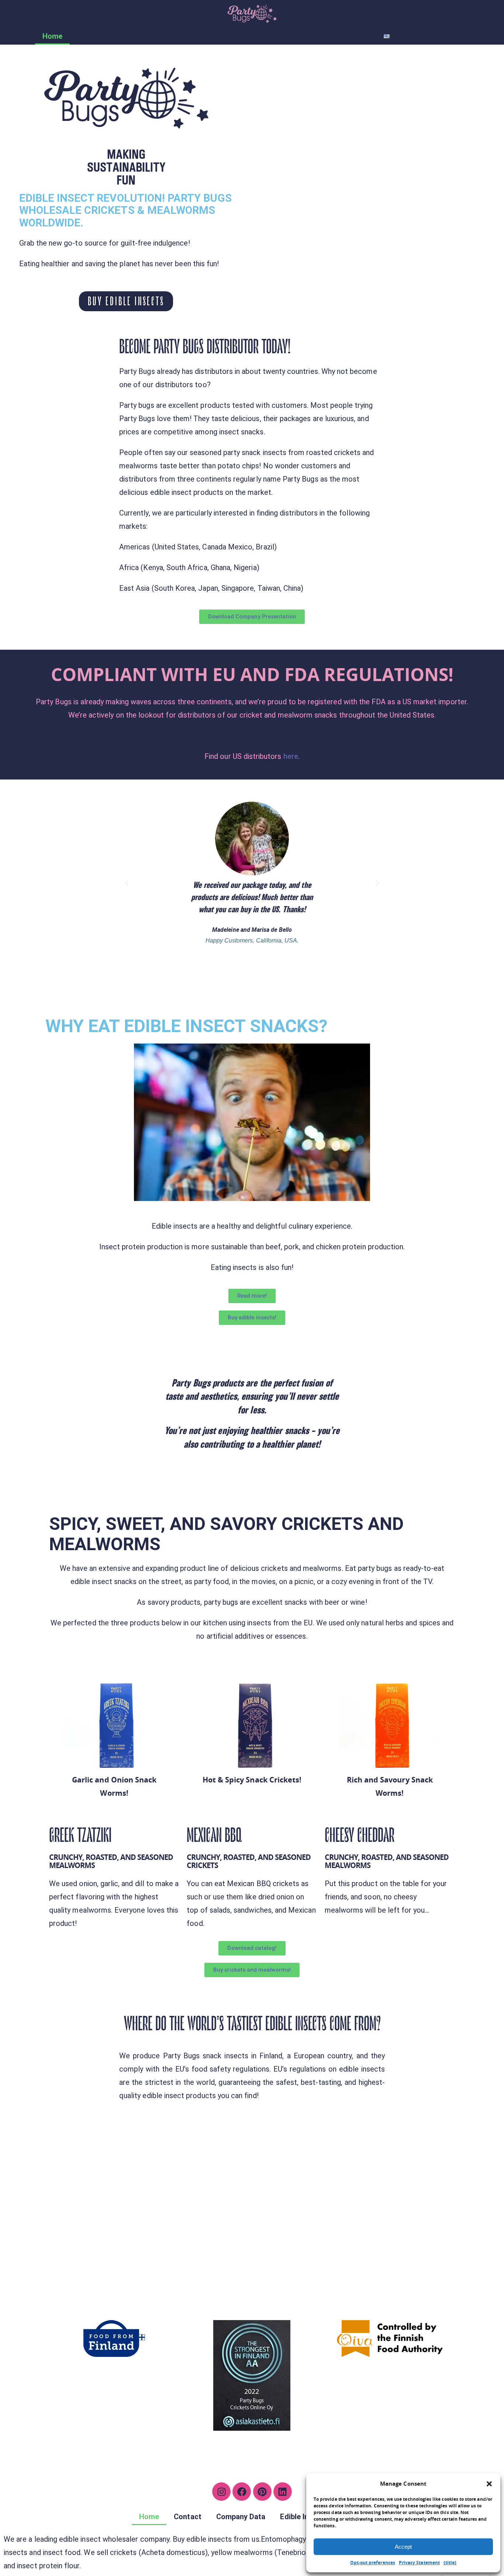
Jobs (185, 36)
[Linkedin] (283, 2492)
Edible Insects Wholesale (296, 36)
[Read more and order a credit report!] (252, 2375)
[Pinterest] (262, 2492)
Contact (187, 2517)
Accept (403, 2547)
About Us (224, 36)
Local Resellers (103, 36)
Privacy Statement (419, 2563)
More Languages (433, 36)
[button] (489, 2484)
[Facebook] (242, 2492)
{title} (450, 2563)
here (291, 756)
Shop (153, 36)
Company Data (241, 2517)
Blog (361, 36)
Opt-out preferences (373, 2563)
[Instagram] (221, 2492)
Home (52, 36)
